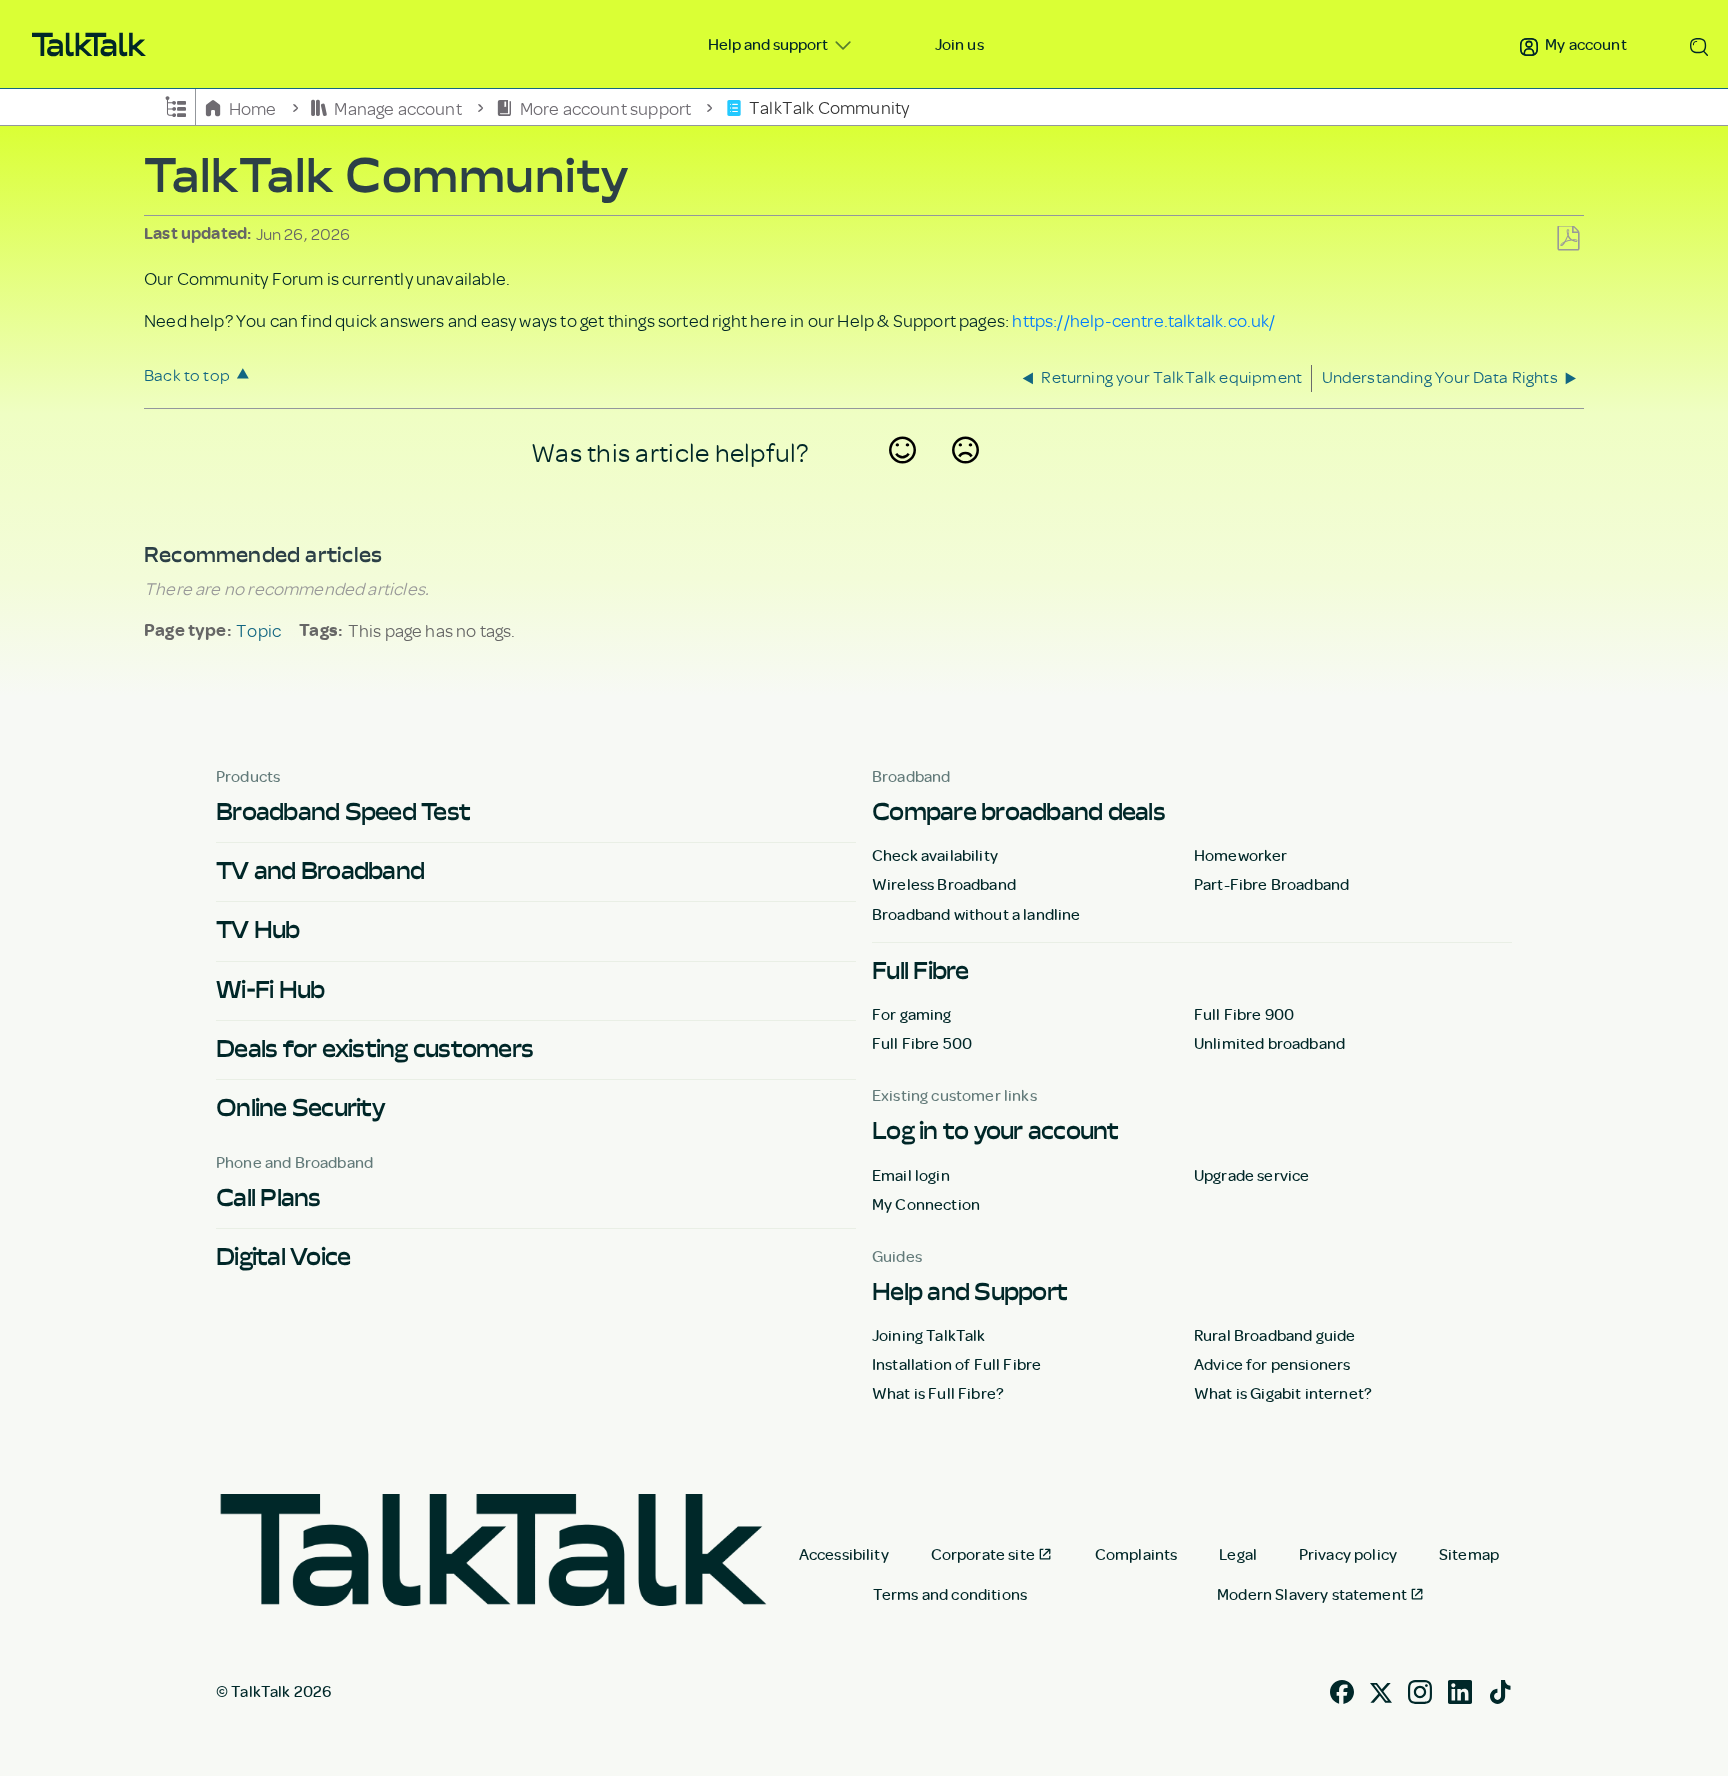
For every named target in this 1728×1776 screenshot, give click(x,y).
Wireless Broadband (944, 884)
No (966, 476)
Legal (1238, 1554)
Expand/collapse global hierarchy (176, 105)
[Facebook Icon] (1342, 1690)
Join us (959, 44)
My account (1584, 44)
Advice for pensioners (1272, 1364)
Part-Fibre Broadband (1271, 884)
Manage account (398, 107)
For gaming (912, 1014)
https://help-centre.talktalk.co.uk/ (1143, 320)
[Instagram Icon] (1420, 1690)
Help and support (769, 44)
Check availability (935, 855)
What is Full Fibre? (938, 1393)
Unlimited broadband (1269, 1043)
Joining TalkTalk (929, 1335)
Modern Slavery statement (1312, 1594)
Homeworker (1241, 855)
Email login (911, 1175)
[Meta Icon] (1381, 1690)
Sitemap (1469, 1554)
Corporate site (983, 1554)
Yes (903, 476)
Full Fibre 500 (922, 1043)
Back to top (187, 374)
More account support (605, 107)
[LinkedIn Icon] (1460, 1690)
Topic (258, 630)
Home (252, 107)
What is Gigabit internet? (1283, 1393)
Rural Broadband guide (1274, 1335)
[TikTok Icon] (1500, 1690)
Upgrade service (1251, 1175)
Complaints (1136, 1554)
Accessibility (844, 1554)
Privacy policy (1348, 1554)
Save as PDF (1568, 239)
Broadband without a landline (976, 914)
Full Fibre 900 (1244, 1014)
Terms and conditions (950, 1594)
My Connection (926, 1204)
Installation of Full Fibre (956, 1364)
